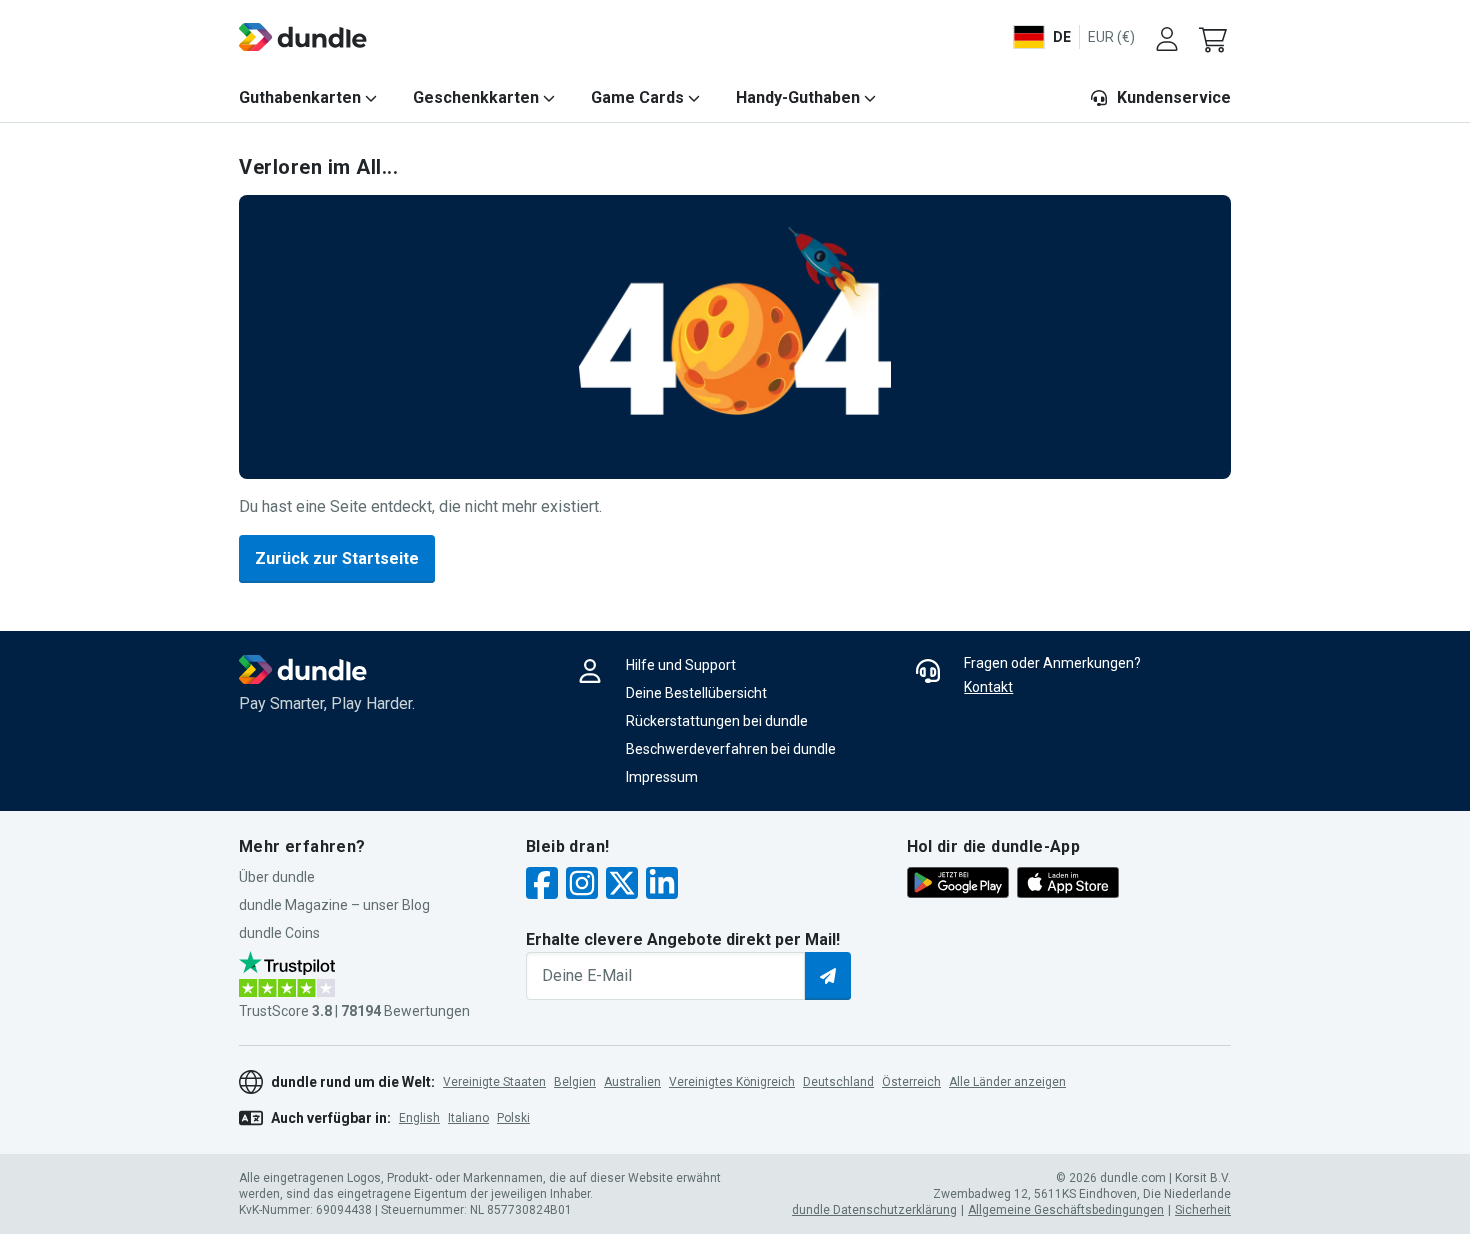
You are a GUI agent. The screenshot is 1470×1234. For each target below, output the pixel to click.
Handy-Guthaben (798, 97)
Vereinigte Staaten (494, 1082)
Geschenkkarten (476, 97)
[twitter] (622, 885)
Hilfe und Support (681, 665)
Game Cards (637, 97)
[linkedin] (662, 885)
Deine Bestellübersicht (696, 693)
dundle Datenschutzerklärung (874, 1210)
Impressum (662, 777)
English (419, 1118)
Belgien (575, 1082)
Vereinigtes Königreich (732, 1082)
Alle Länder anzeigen (1007, 1082)
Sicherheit (1203, 1210)
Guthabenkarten (300, 97)
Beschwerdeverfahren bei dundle (731, 749)
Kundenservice (1174, 97)
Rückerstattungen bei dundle (717, 721)
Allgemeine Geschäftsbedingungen (1066, 1210)
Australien (632, 1082)
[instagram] (582, 885)
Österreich (911, 1082)
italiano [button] (468, 1118)
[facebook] (542, 885)
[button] (1215, 37)
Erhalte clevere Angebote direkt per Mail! (683, 939)
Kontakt (988, 687)
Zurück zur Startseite (337, 558)
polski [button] (513, 1118)
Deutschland (838, 1082)
